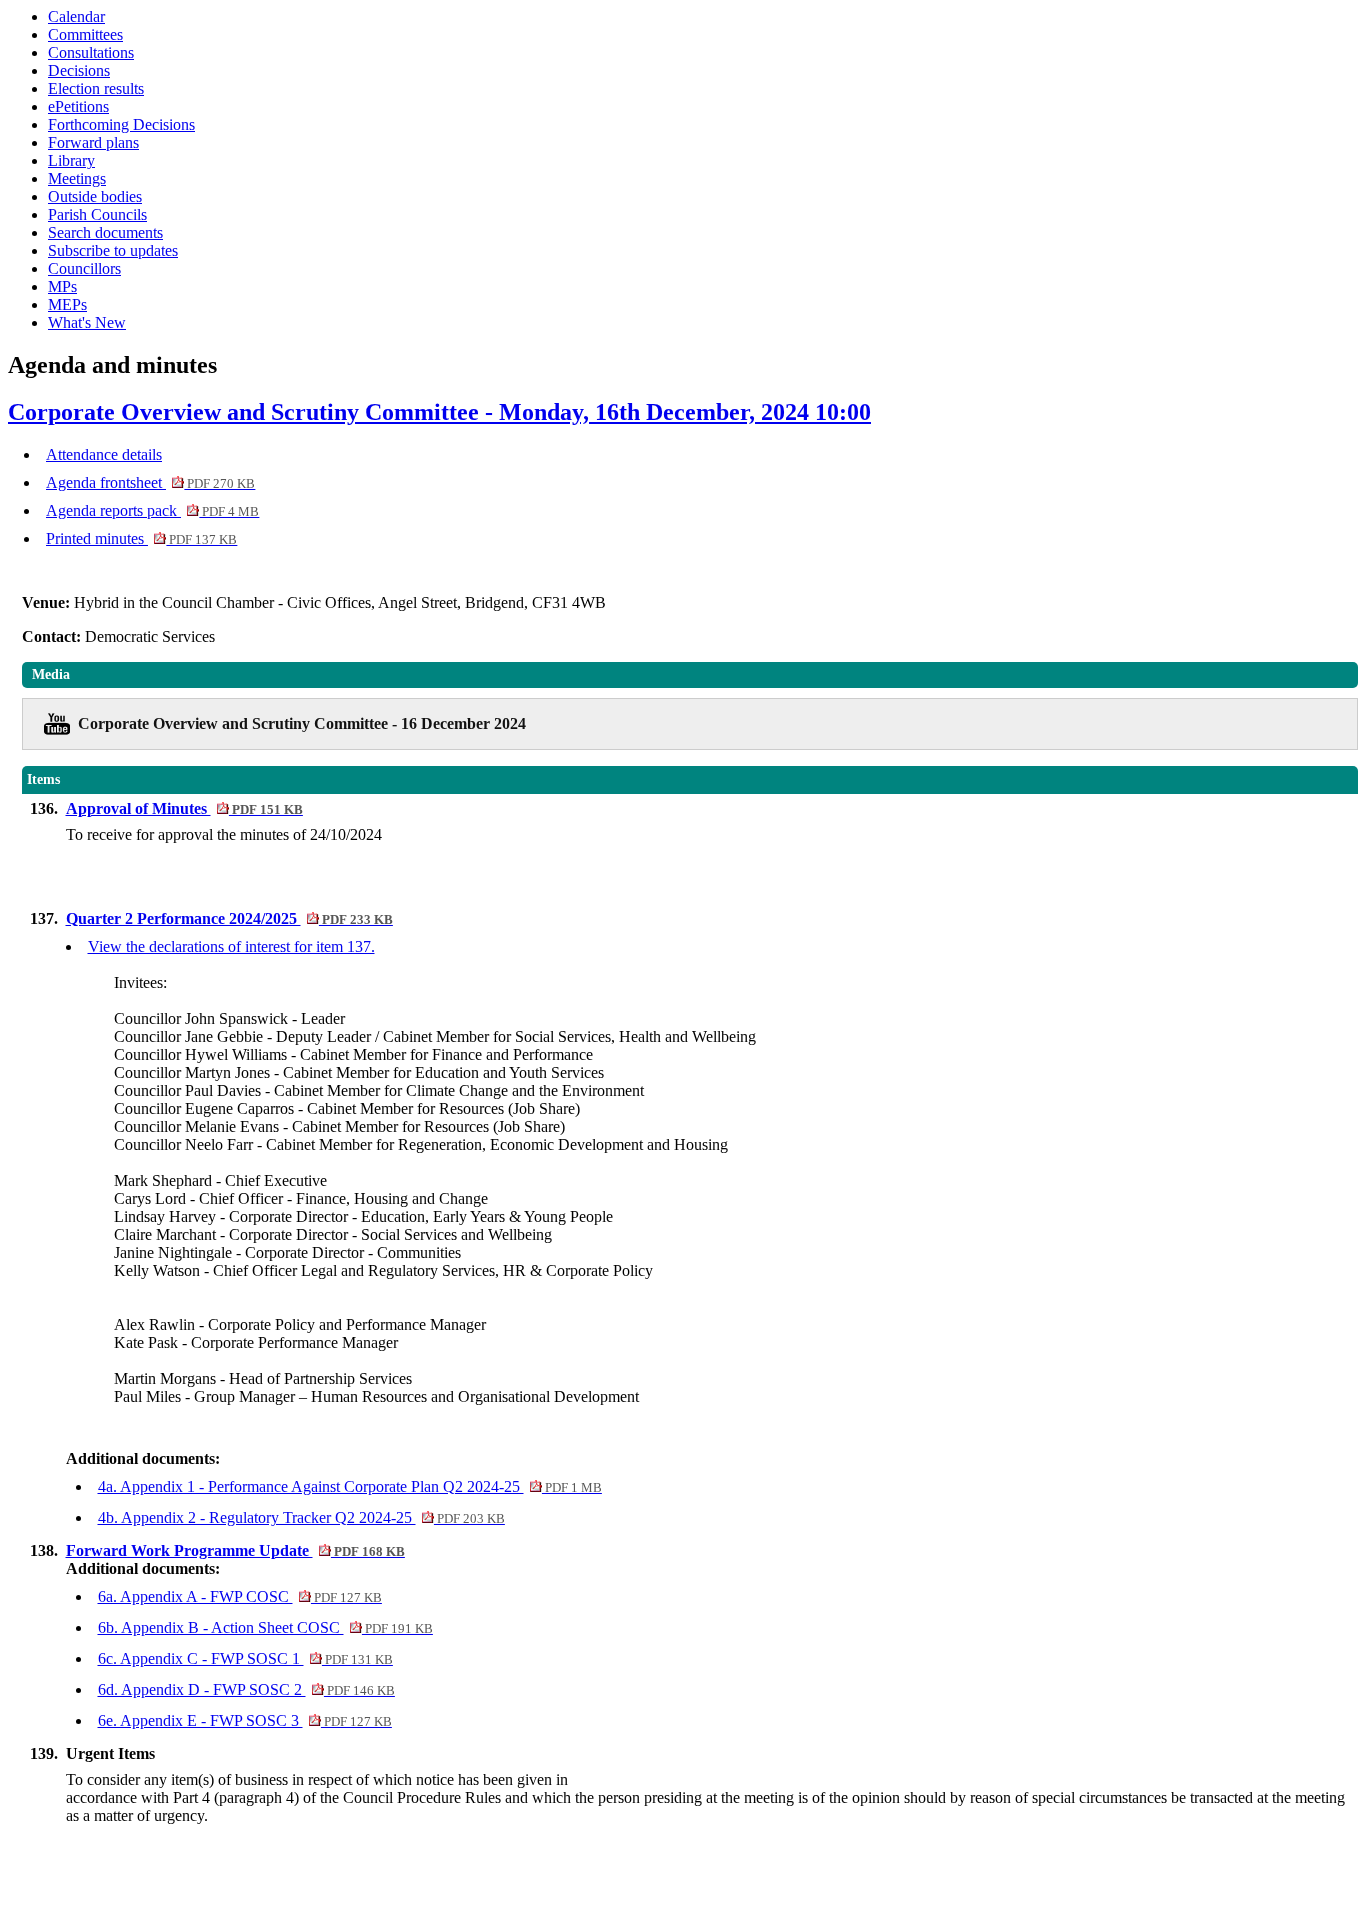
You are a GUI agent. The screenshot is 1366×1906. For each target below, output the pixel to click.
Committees (85, 34)
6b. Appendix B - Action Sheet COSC (265, 1627)
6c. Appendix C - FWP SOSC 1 (245, 1658)
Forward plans (93, 142)
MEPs (67, 304)
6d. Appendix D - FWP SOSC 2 (246, 1689)
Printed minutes (141, 538)
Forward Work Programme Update (235, 1550)
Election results (96, 88)
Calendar (76, 16)
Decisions (79, 70)
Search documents (105, 232)
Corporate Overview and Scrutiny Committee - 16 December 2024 (302, 723)
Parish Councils (97, 214)
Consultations (91, 52)
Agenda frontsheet (150, 482)
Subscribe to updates (113, 250)
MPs (62, 286)
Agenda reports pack (152, 510)
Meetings (77, 178)
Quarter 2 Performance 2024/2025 (229, 918)
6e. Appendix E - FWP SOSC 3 (245, 1720)
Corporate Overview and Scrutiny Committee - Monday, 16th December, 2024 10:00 (439, 412)
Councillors (84, 268)
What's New (87, 322)
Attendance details (104, 454)
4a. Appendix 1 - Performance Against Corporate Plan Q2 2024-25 (350, 1486)
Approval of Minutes (184, 808)
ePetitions (78, 106)
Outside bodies (95, 196)
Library (71, 160)
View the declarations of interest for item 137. (231, 946)
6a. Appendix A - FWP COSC (240, 1596)
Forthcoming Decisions (121, 124)
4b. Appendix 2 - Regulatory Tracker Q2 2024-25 (301, 1517)
